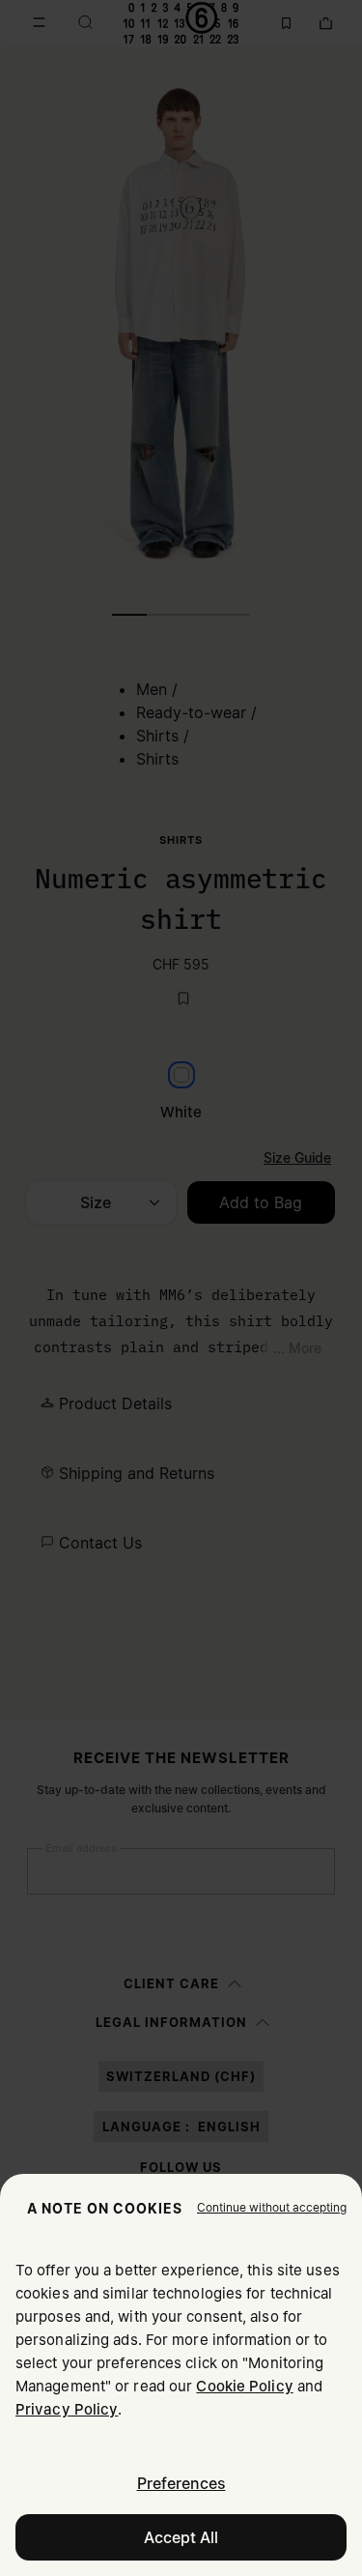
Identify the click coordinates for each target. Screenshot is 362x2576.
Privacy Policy (67, 2409)
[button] (272, 2208)
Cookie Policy (244, 2386)
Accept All (181, 2537)
